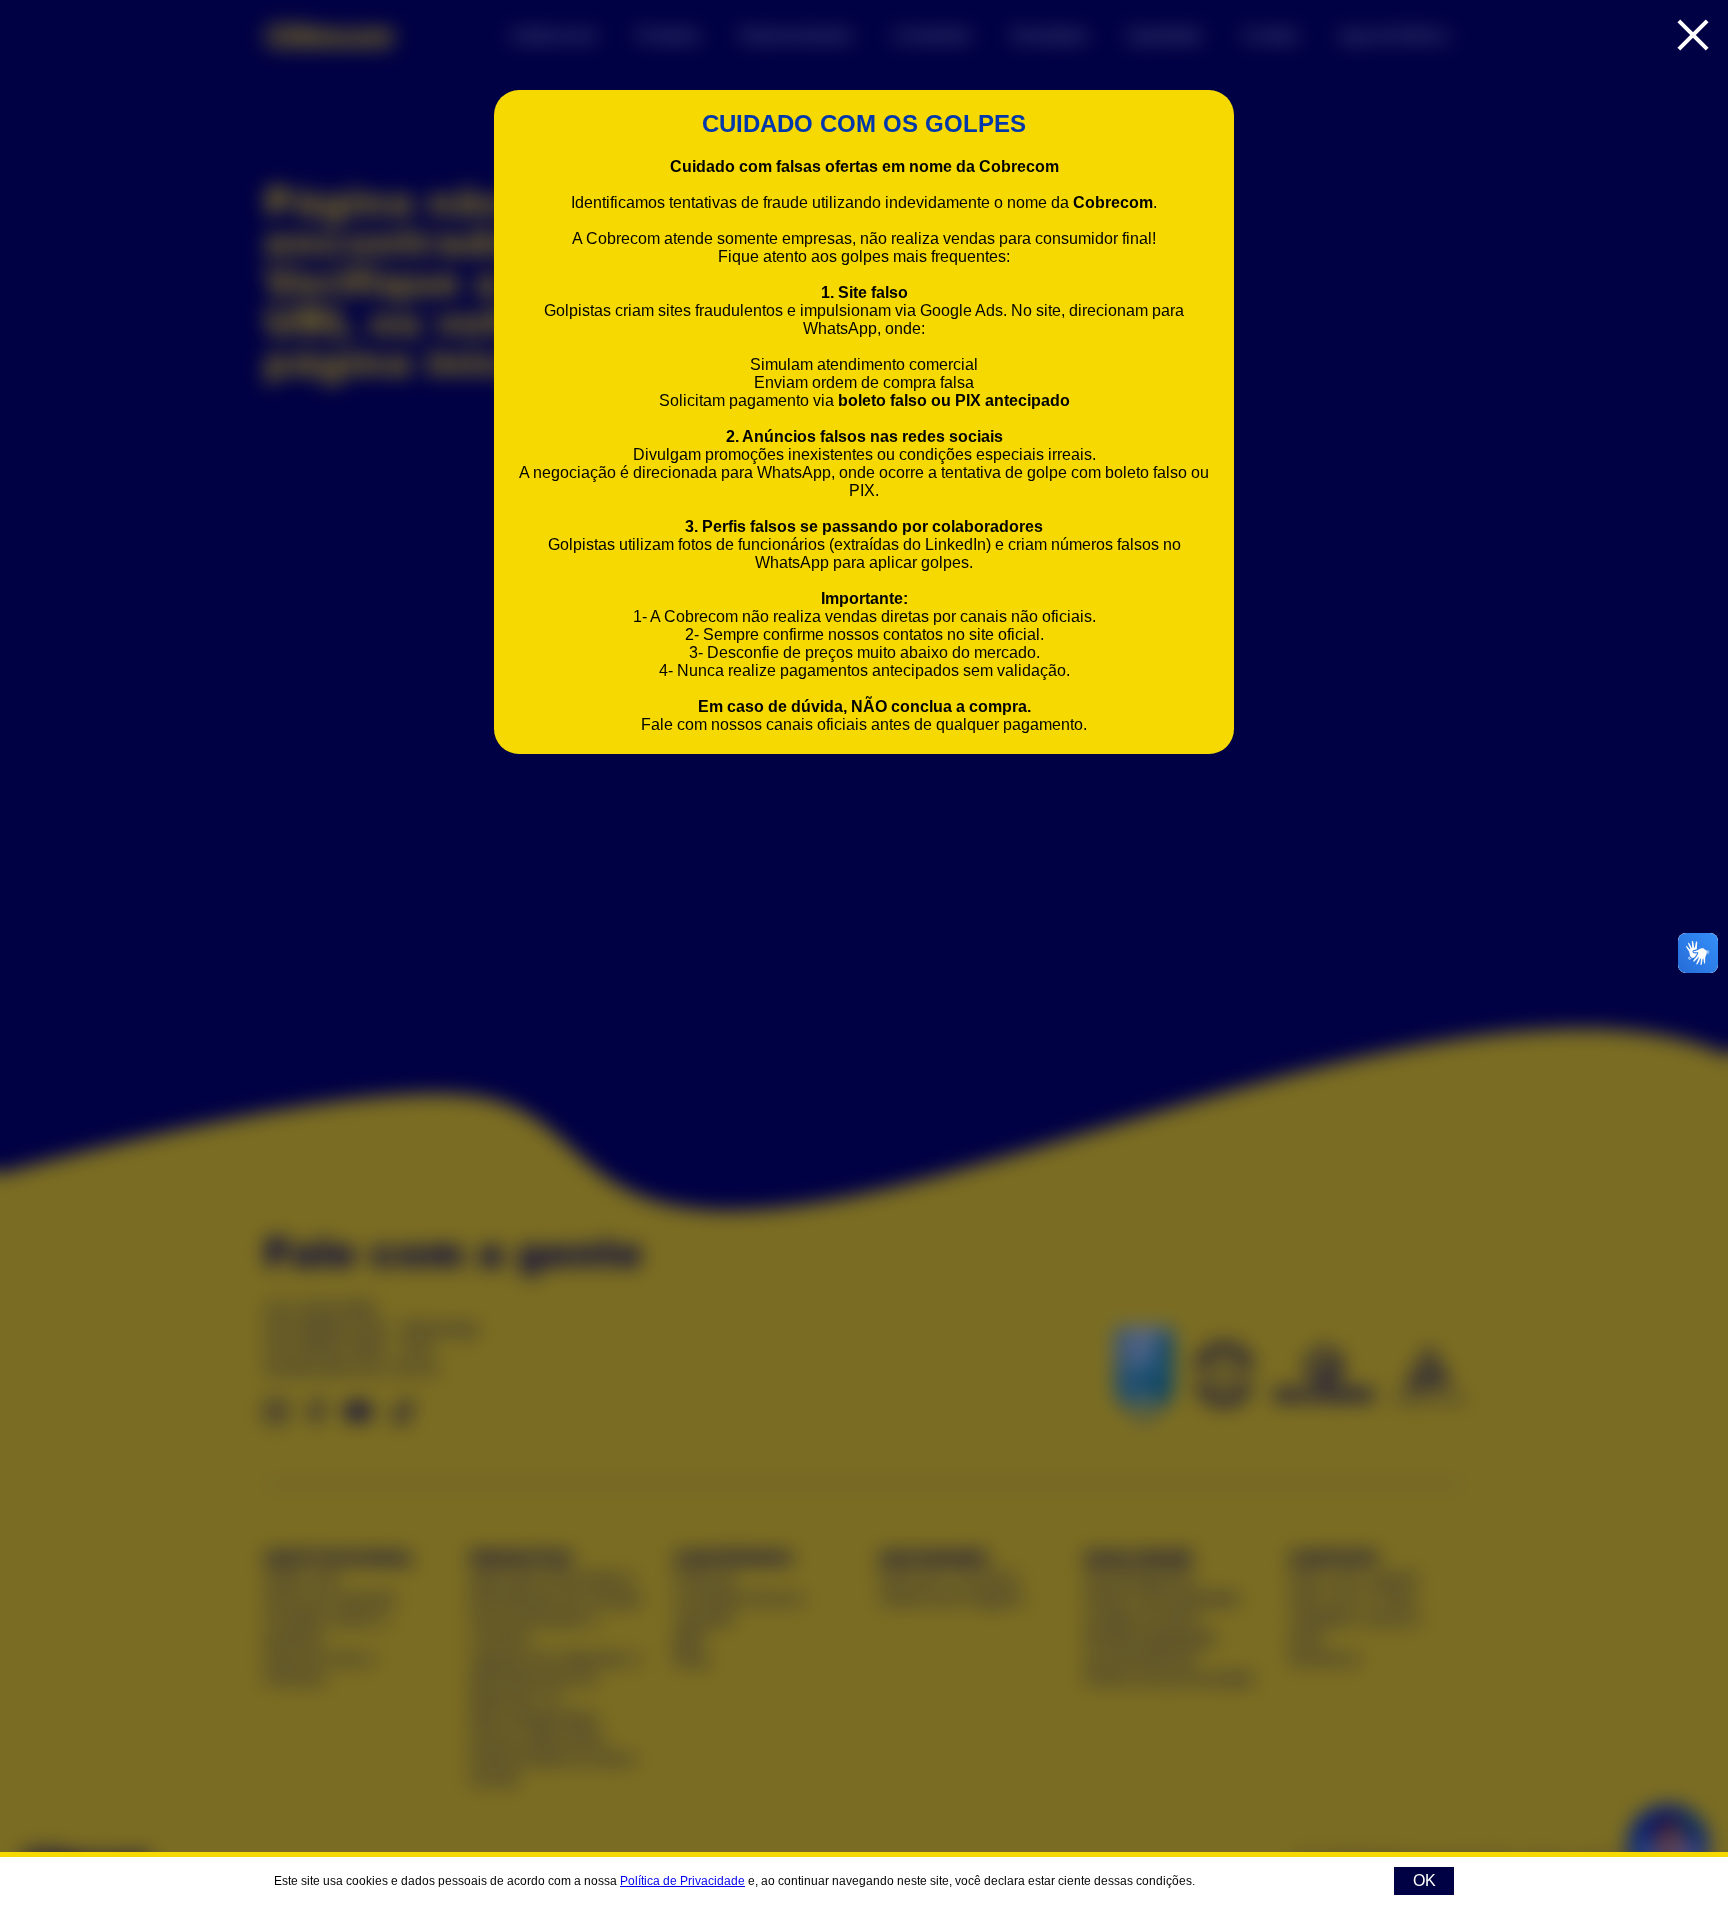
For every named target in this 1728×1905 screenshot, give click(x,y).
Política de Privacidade (682, 1881)
